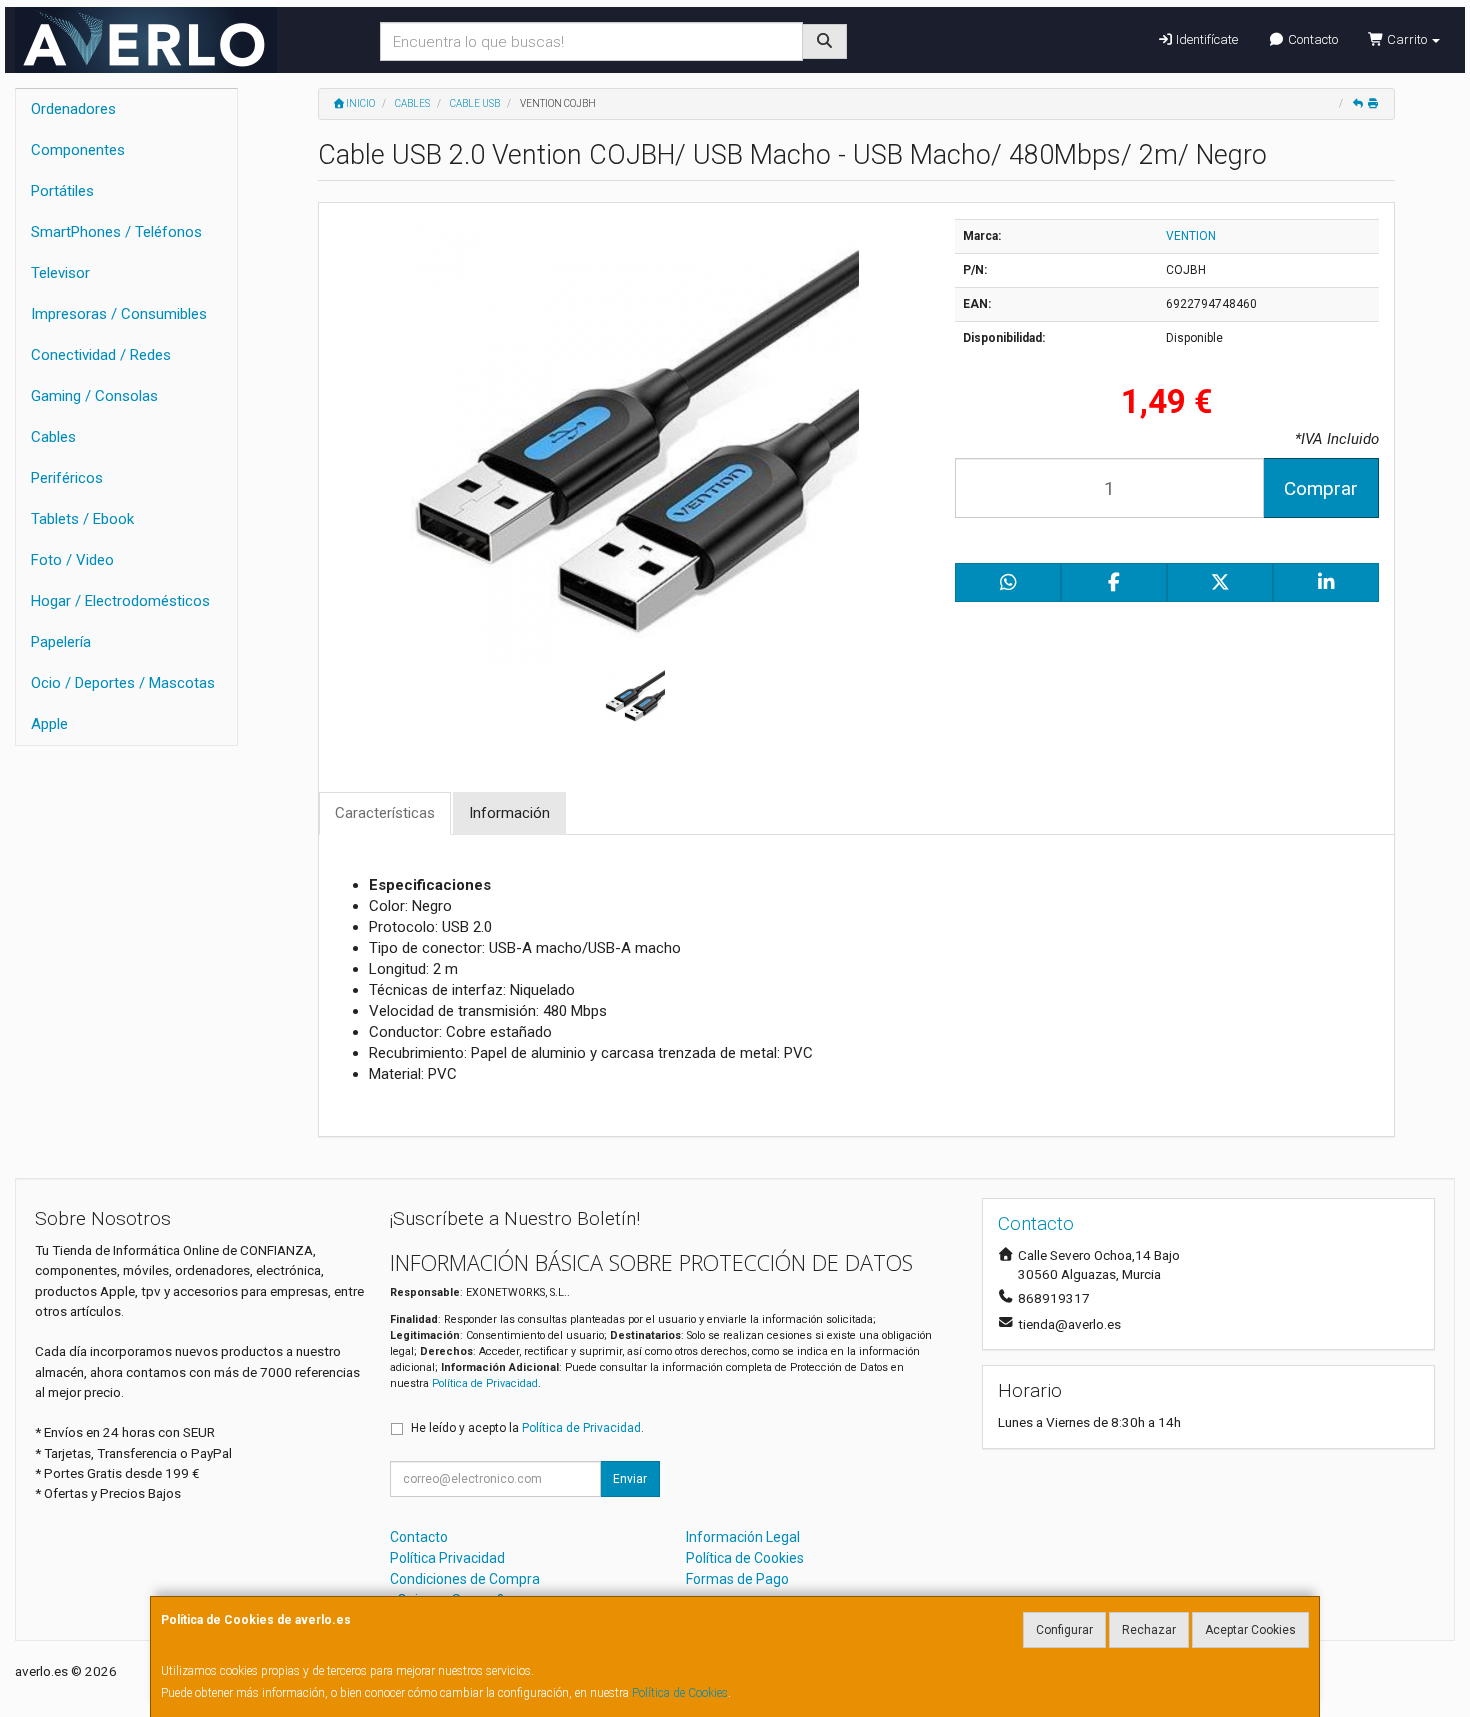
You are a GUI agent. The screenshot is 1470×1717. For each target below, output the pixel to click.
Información (509, 813)
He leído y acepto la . (527, 1428)
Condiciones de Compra (465, 1579)
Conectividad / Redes (101, 355)
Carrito (1407, 39)
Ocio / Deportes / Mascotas (123, 683)
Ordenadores (73, 109)
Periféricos (67, 478)
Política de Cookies (680, 1693)
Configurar (1064, 1630)
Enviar (630, 1479)
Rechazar (1149, 1630)
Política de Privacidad (485, 1383)
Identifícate (1205, 39)
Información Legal (743, 1537)
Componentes (78, 150)
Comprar (1321, 488)
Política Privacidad (447, 1558)
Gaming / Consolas (94, 396)
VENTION (1191, 236)
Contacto (1311, 39)
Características (385, 813)
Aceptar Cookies (1250, 1630)
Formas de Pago (737, 1579)
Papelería (61, 642)
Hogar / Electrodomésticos (120, 601)
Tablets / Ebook (82, 519)
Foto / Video (72, 560)
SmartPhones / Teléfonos (116, 232)
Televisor (60, 273)
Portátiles (62, 191)
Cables (53, 437)
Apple (49, 724)
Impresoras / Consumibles (119, 314)
